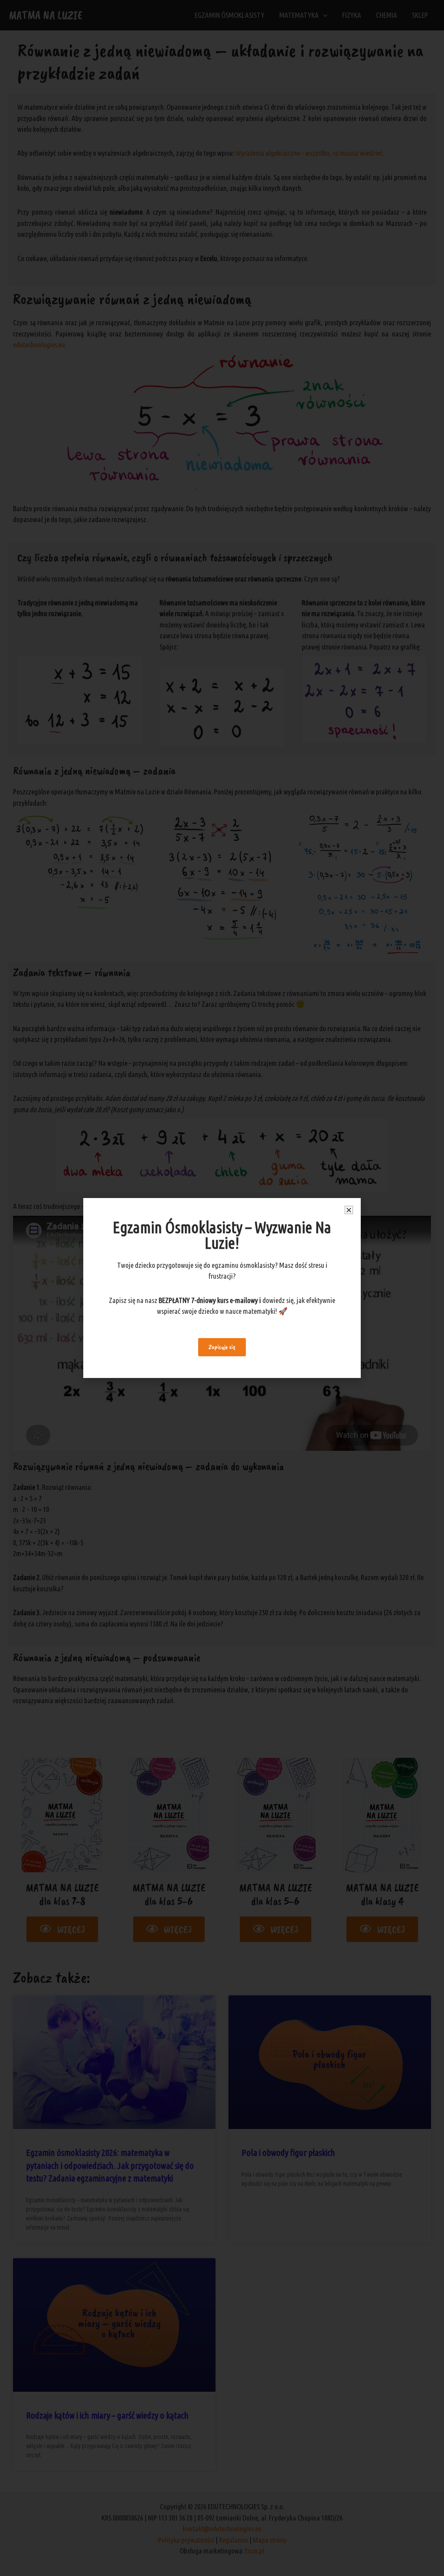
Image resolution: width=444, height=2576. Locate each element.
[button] (349, 1210)
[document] (222, 1288)
